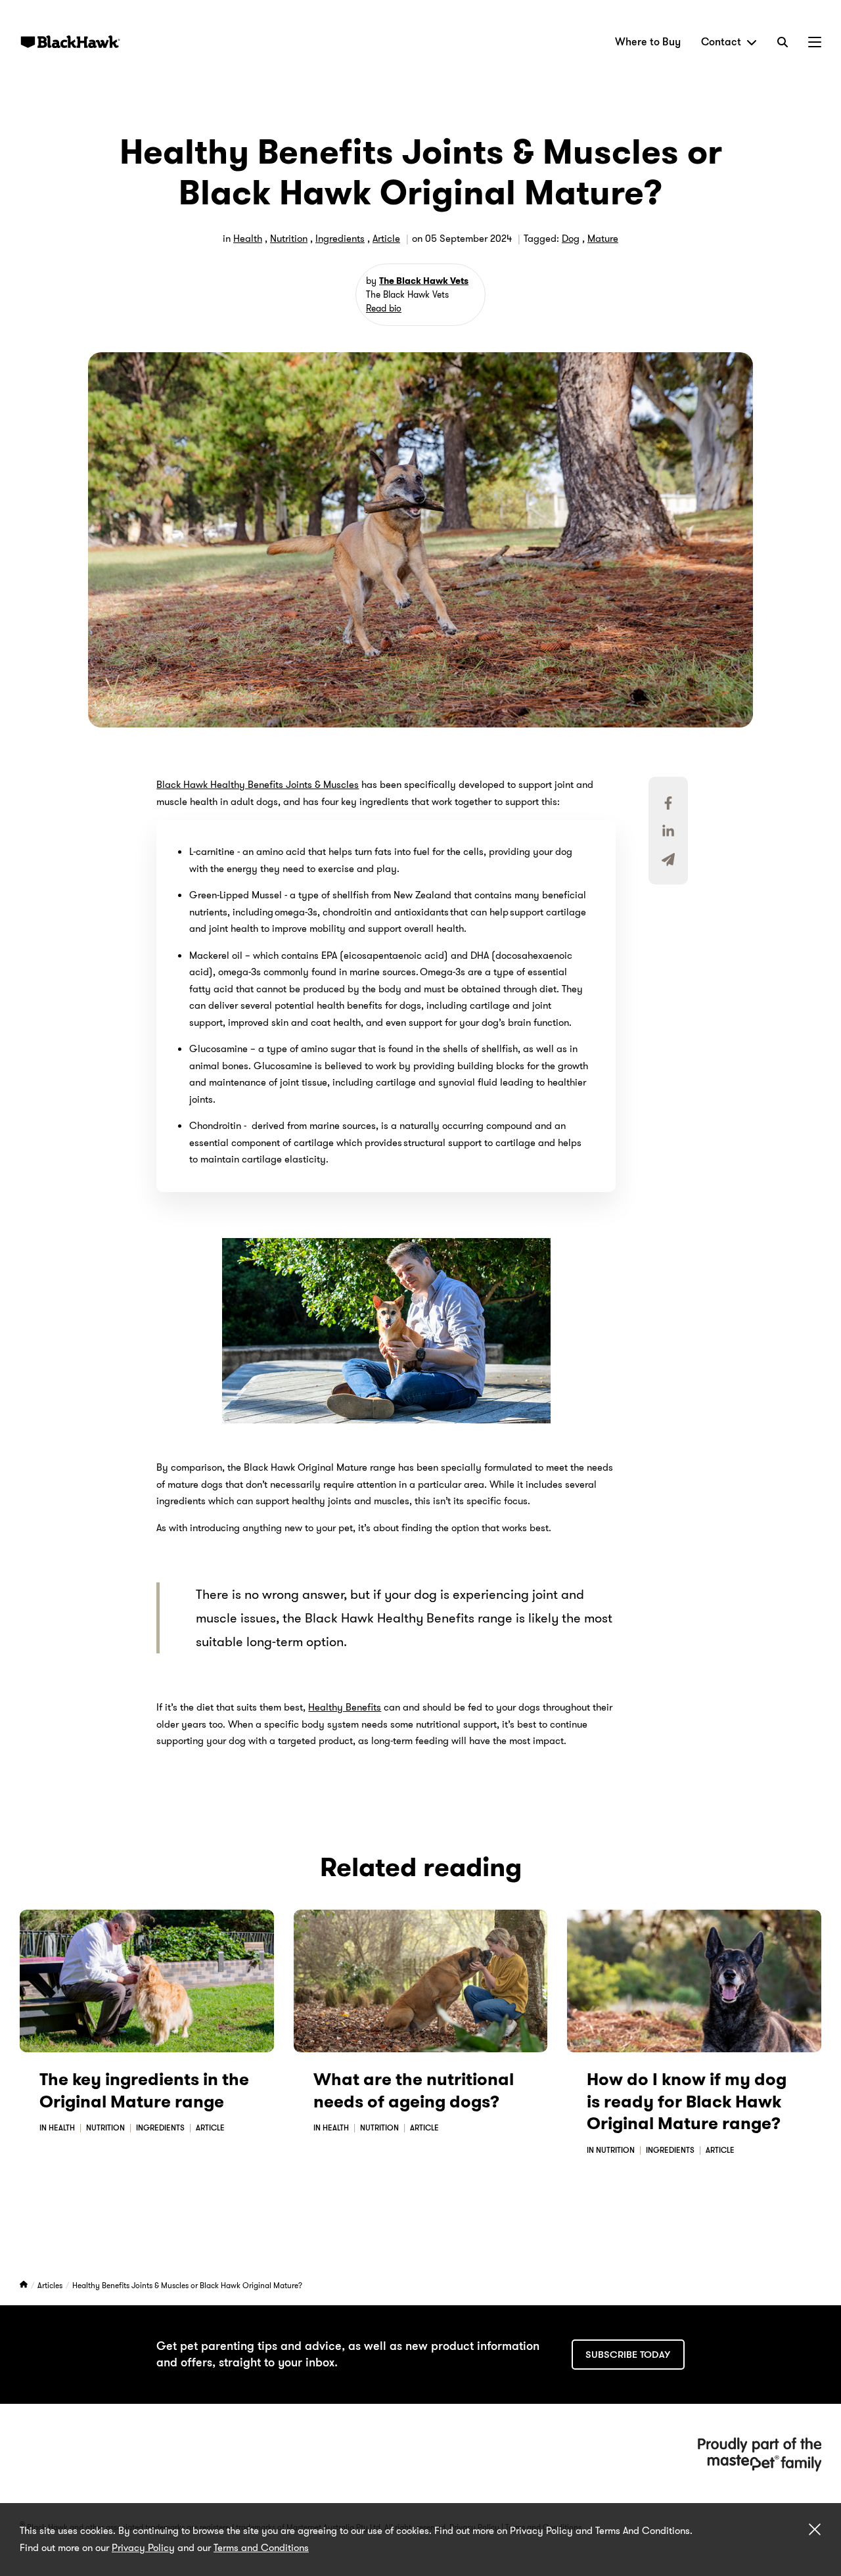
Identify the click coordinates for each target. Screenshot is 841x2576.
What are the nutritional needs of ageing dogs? (414, 2091)
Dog (571, 239)
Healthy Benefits (345, 1707)
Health (248, 239)
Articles (51, 2285)
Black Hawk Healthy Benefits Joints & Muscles (258, 785)
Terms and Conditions (261, 2548)
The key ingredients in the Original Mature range (144, 2091)
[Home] (25, 2285)
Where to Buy (648, 42)
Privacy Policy (143, 2548)
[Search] (783, 42)
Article (386, 239)
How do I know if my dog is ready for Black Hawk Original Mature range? (687, 2102)
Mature (603, 239)
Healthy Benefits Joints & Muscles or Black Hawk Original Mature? (187, 2285)
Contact (721, 42)
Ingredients (340, 239)
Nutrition (289, 239)
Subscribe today (628, 2355)
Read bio (384, 308)
